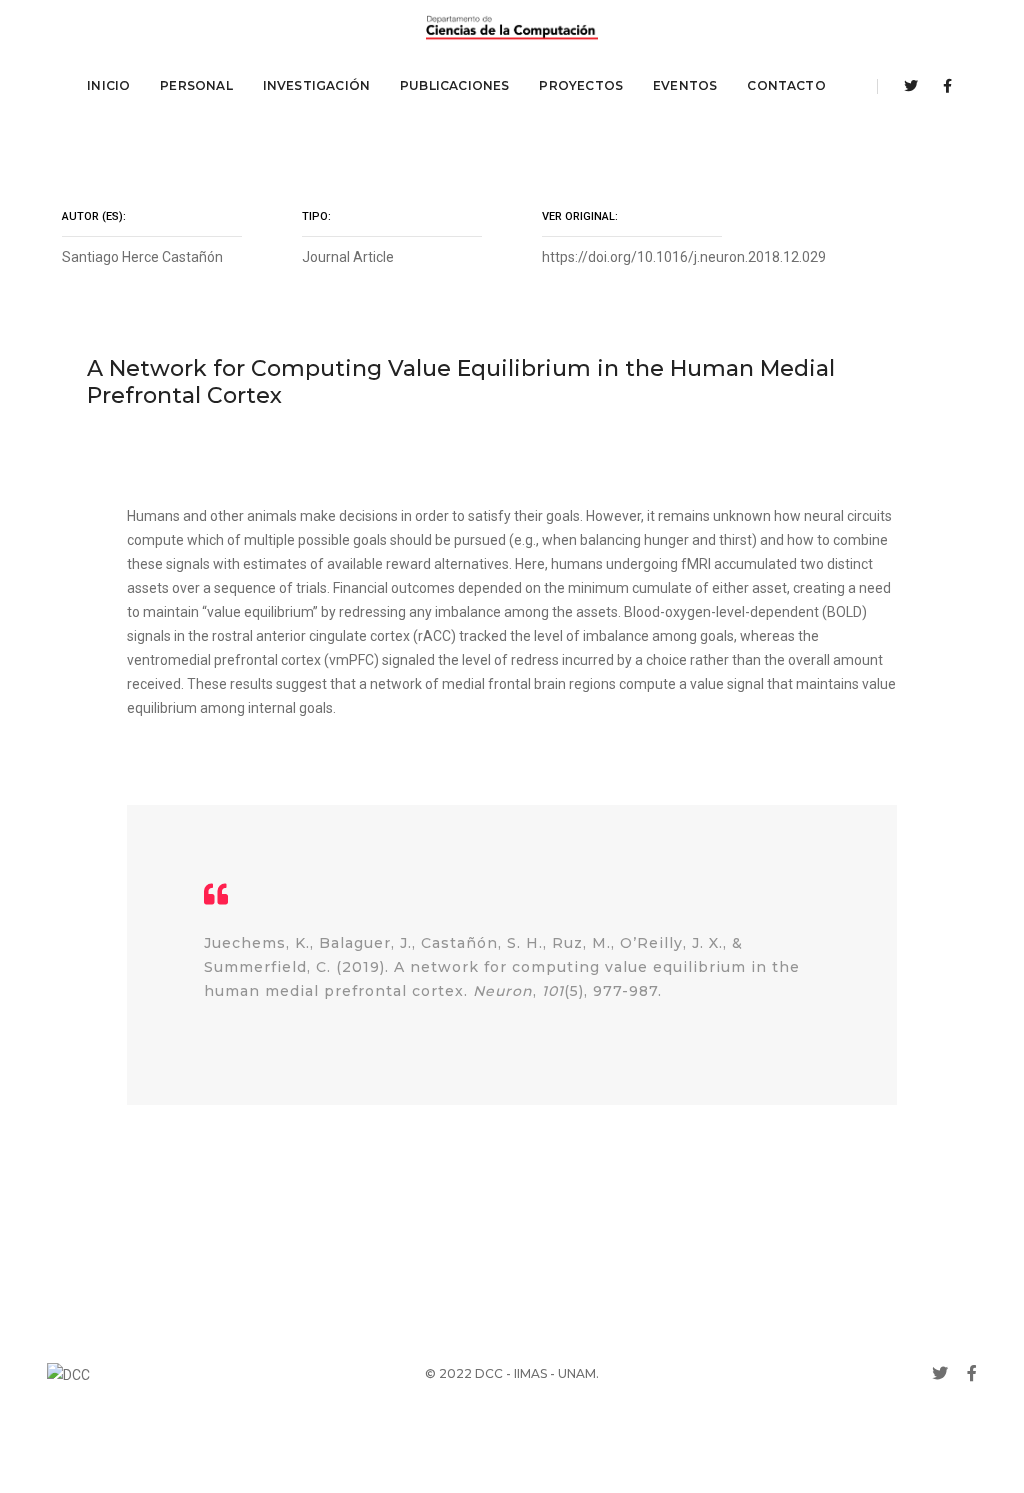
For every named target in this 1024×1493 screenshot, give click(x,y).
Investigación (316, 85)
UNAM (577, 1373)
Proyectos (581, 85)
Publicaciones (454, 85)
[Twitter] (911, 86)
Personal (196, 85)
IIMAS (530, 1373)
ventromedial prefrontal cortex (224, 660)
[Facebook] (942, 86)
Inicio (108, 85)
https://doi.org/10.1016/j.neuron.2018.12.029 (684, 257)
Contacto (786, 85)
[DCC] (512, 28)
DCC (489, 1373)
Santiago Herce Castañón (142, 257)
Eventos (685, 85)
